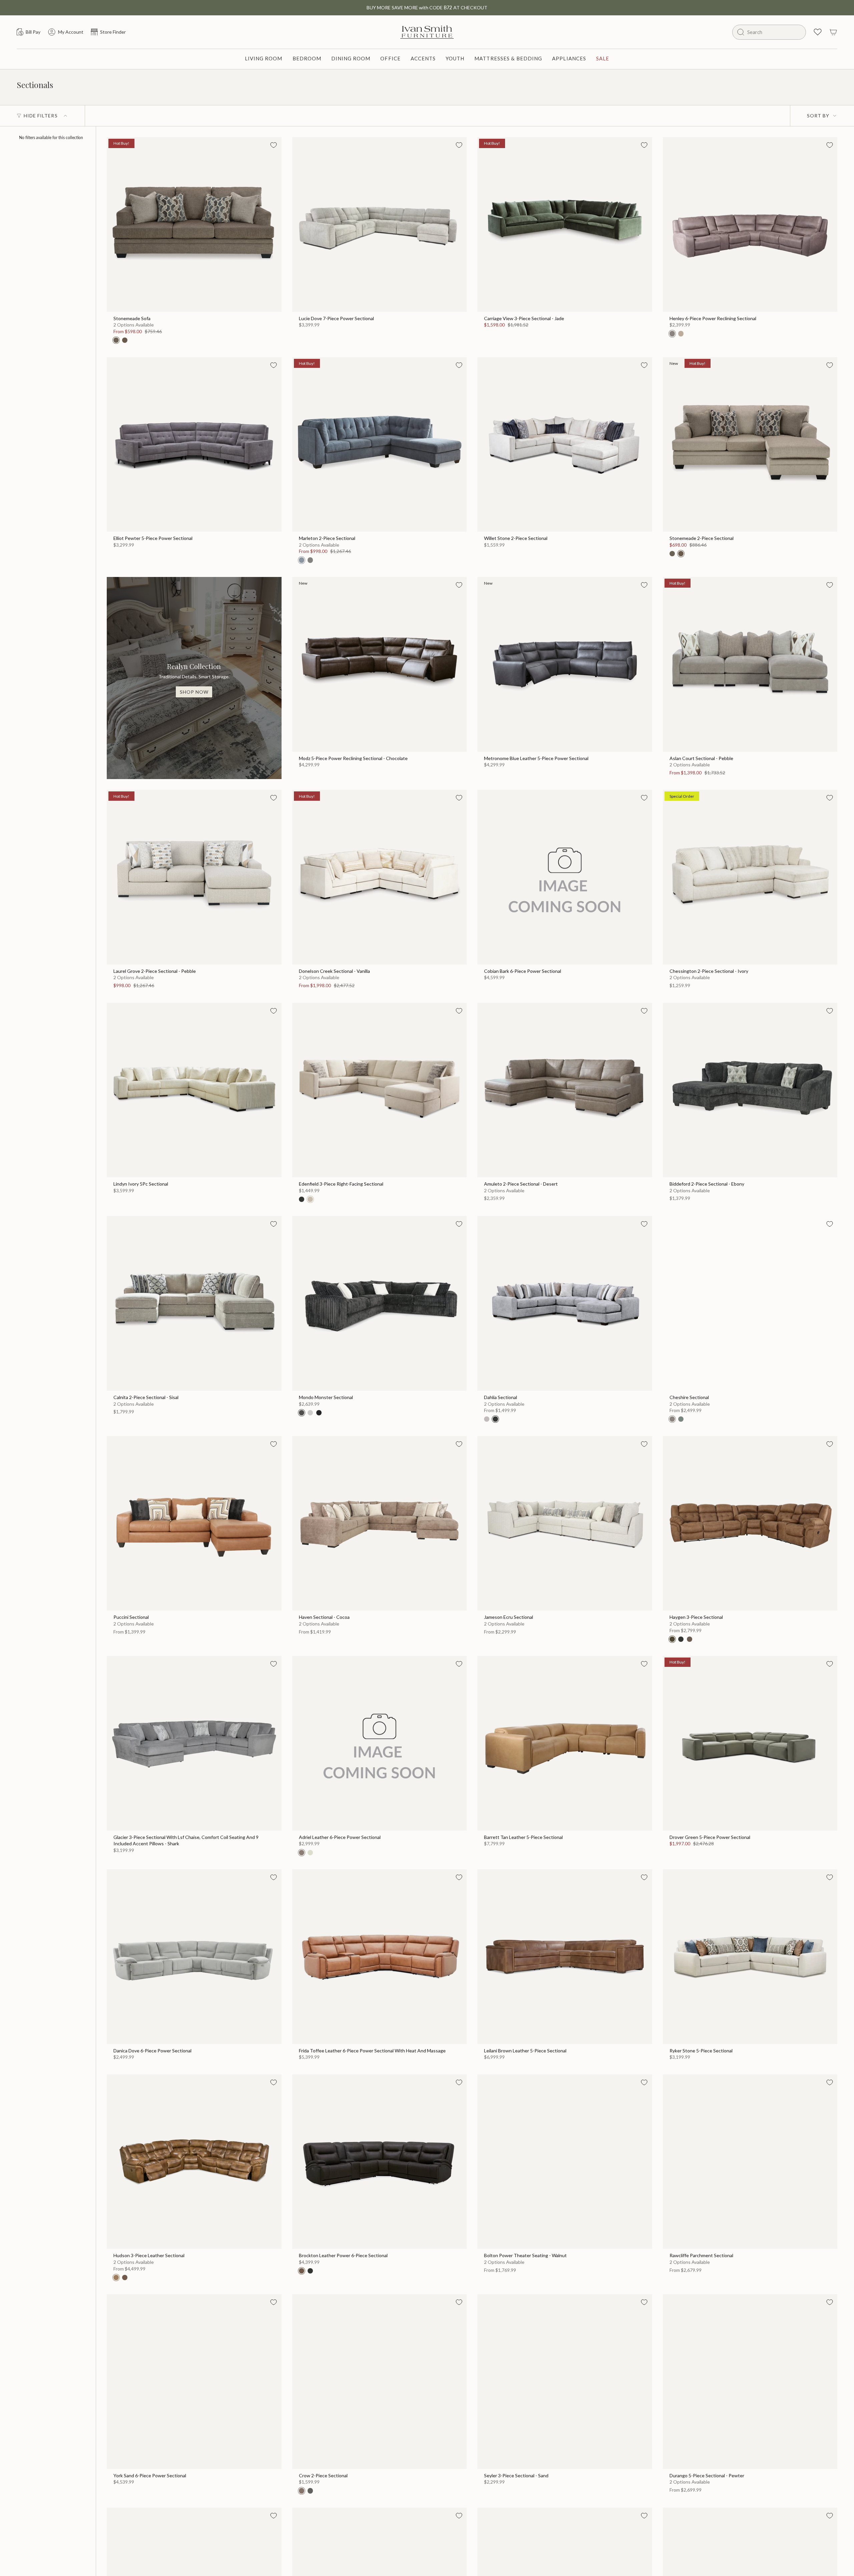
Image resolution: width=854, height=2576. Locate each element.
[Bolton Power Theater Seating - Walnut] (565, 2162)
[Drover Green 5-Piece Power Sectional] (750, 1743)
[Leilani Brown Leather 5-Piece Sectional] (565, 1957)
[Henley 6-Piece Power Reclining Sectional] (750, 224)
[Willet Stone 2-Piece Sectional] (565, 445)
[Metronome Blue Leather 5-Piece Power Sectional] (565, 664)
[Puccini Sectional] (194, 1523)
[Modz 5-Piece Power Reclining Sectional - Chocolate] (380, 664)
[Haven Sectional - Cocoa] (380, 1523)
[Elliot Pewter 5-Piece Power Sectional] (194, 445)
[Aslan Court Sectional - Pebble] (750, 664)
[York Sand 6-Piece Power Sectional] (194, 2382)
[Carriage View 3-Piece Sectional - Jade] (565, 224)
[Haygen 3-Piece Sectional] (750, 1523)
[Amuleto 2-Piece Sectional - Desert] (565, 1090)
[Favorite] (274, 145)
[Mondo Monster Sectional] (380, 1303)
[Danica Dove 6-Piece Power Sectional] (194, 1957)
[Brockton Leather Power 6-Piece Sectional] (380, 2162)
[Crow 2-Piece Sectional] (380, 2382)
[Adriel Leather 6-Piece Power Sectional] (380, 1743)
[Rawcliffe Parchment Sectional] (750, 2162)
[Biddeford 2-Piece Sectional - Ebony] (750, 1090)
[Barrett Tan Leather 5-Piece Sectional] (565, 1743)
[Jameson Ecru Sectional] (565, 1523)
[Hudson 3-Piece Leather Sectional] (194, 2162)
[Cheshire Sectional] (750, 1303)
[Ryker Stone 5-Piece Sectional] (750, 1957)
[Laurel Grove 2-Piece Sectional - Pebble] (194, 877)
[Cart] (833, 32)
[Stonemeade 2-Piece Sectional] (750, 445)
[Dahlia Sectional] (565, 1303)
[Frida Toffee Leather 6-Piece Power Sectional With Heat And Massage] (380, 1957)
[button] (264, 59)
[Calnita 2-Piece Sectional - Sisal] (194, 1303)
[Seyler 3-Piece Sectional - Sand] (565, 2382)
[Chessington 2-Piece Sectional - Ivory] (750, 877)
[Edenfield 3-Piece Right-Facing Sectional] (380, 1090)
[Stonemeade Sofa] (194, 224)
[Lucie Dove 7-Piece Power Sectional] (380, 224)
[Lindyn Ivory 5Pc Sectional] (194, 1090)
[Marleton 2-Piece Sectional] (380, 445)
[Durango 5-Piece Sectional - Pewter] (750, 2382)
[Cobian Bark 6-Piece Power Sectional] (565, 877)
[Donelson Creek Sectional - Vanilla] (380, 877)
